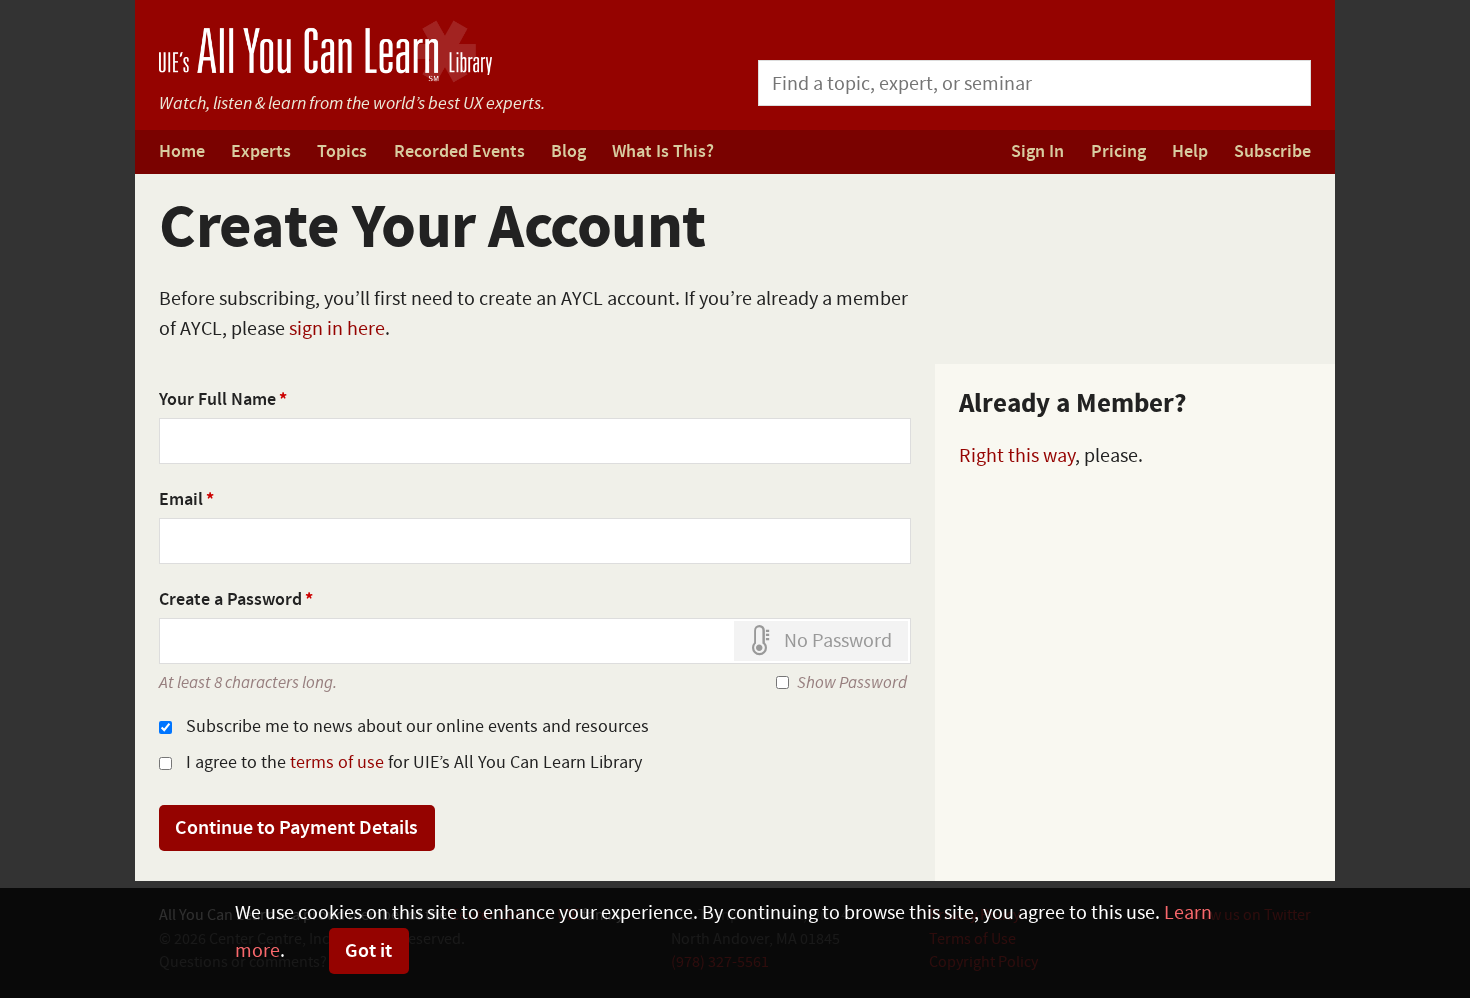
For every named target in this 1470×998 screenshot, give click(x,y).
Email (186, 500)
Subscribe (1272, 152)
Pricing (1118, 152)
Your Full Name (223, 400)
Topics (342, 152)
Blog (568, 152)
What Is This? (663, 152)
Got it (368, 951)
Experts (261, 152)
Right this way (1017, 456)
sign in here (337, 329)
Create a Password (236, 600)
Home (182, 152)
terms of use (337, 762)
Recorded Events (459, 152)
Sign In (1037, 152)
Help (1190, 152)
